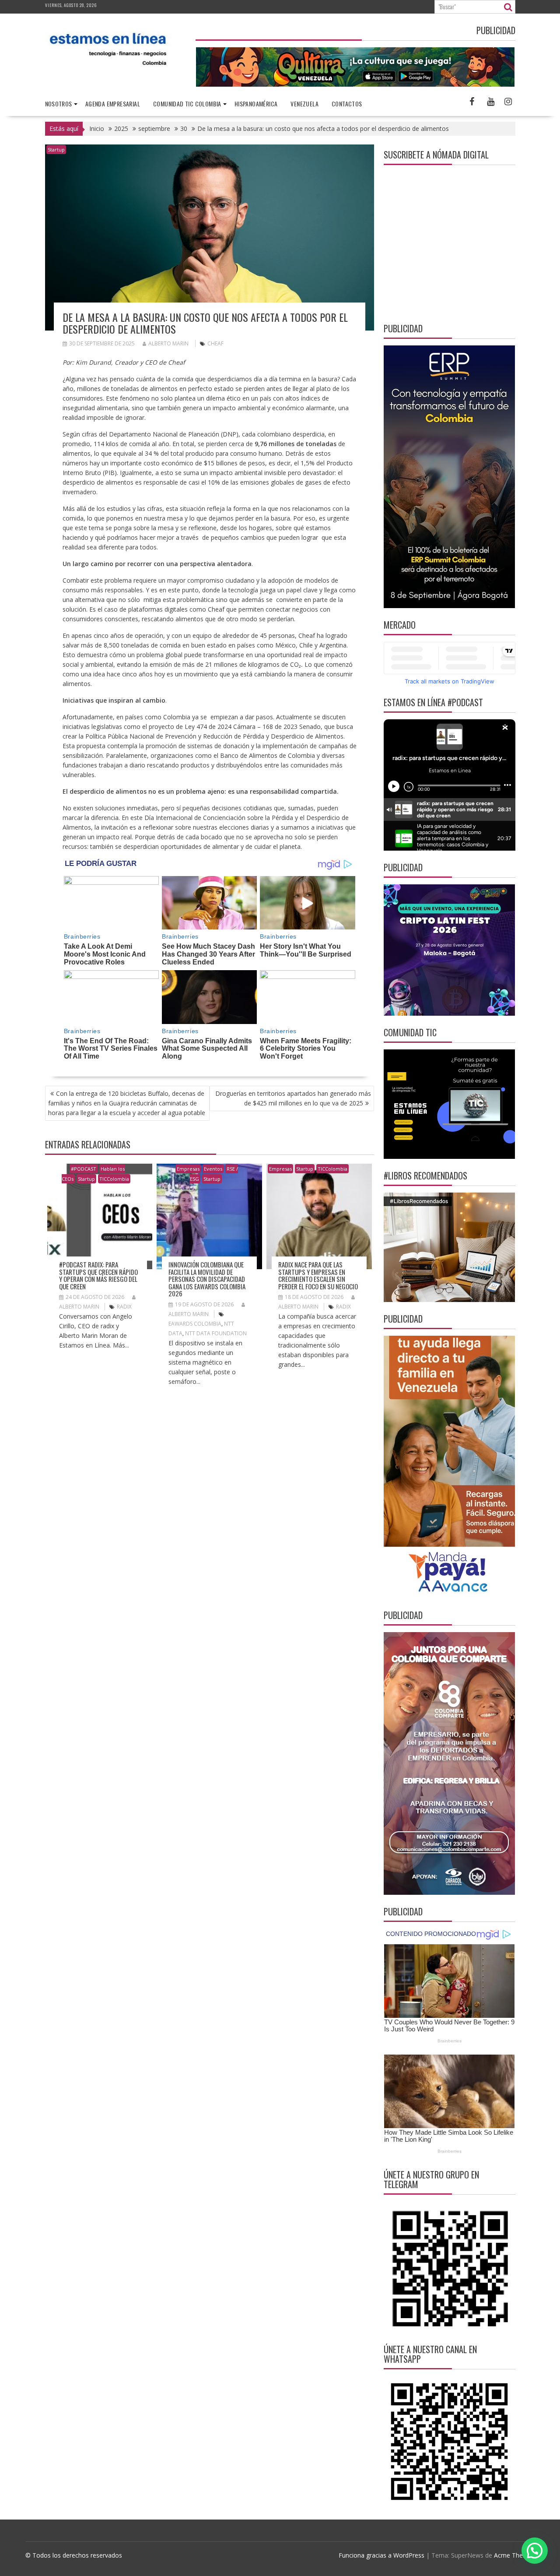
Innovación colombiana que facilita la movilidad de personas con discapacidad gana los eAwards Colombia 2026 (207, 1279)
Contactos (347, 104)
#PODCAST (84, 1169)
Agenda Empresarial (113, 104)
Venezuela (304, 104)
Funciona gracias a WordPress (381, 2555)
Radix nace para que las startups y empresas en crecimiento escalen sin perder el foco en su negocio (318, 1275)
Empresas (188, 1169)
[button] (535, 2551)
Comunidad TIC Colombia (187, 104)
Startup (56, 150)
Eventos (213, 1169)
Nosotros (59, 104)
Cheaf (215, 343)
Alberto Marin (168, 343)
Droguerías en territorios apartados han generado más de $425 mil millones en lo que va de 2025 (293, 1098)
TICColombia (114, 1179)
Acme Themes (514, 2555)
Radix (124, 1307)
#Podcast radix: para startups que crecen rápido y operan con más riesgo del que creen (98, 1275)
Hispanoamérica (256, 104)
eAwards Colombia (195, 1324)
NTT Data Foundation (216, 1333)
